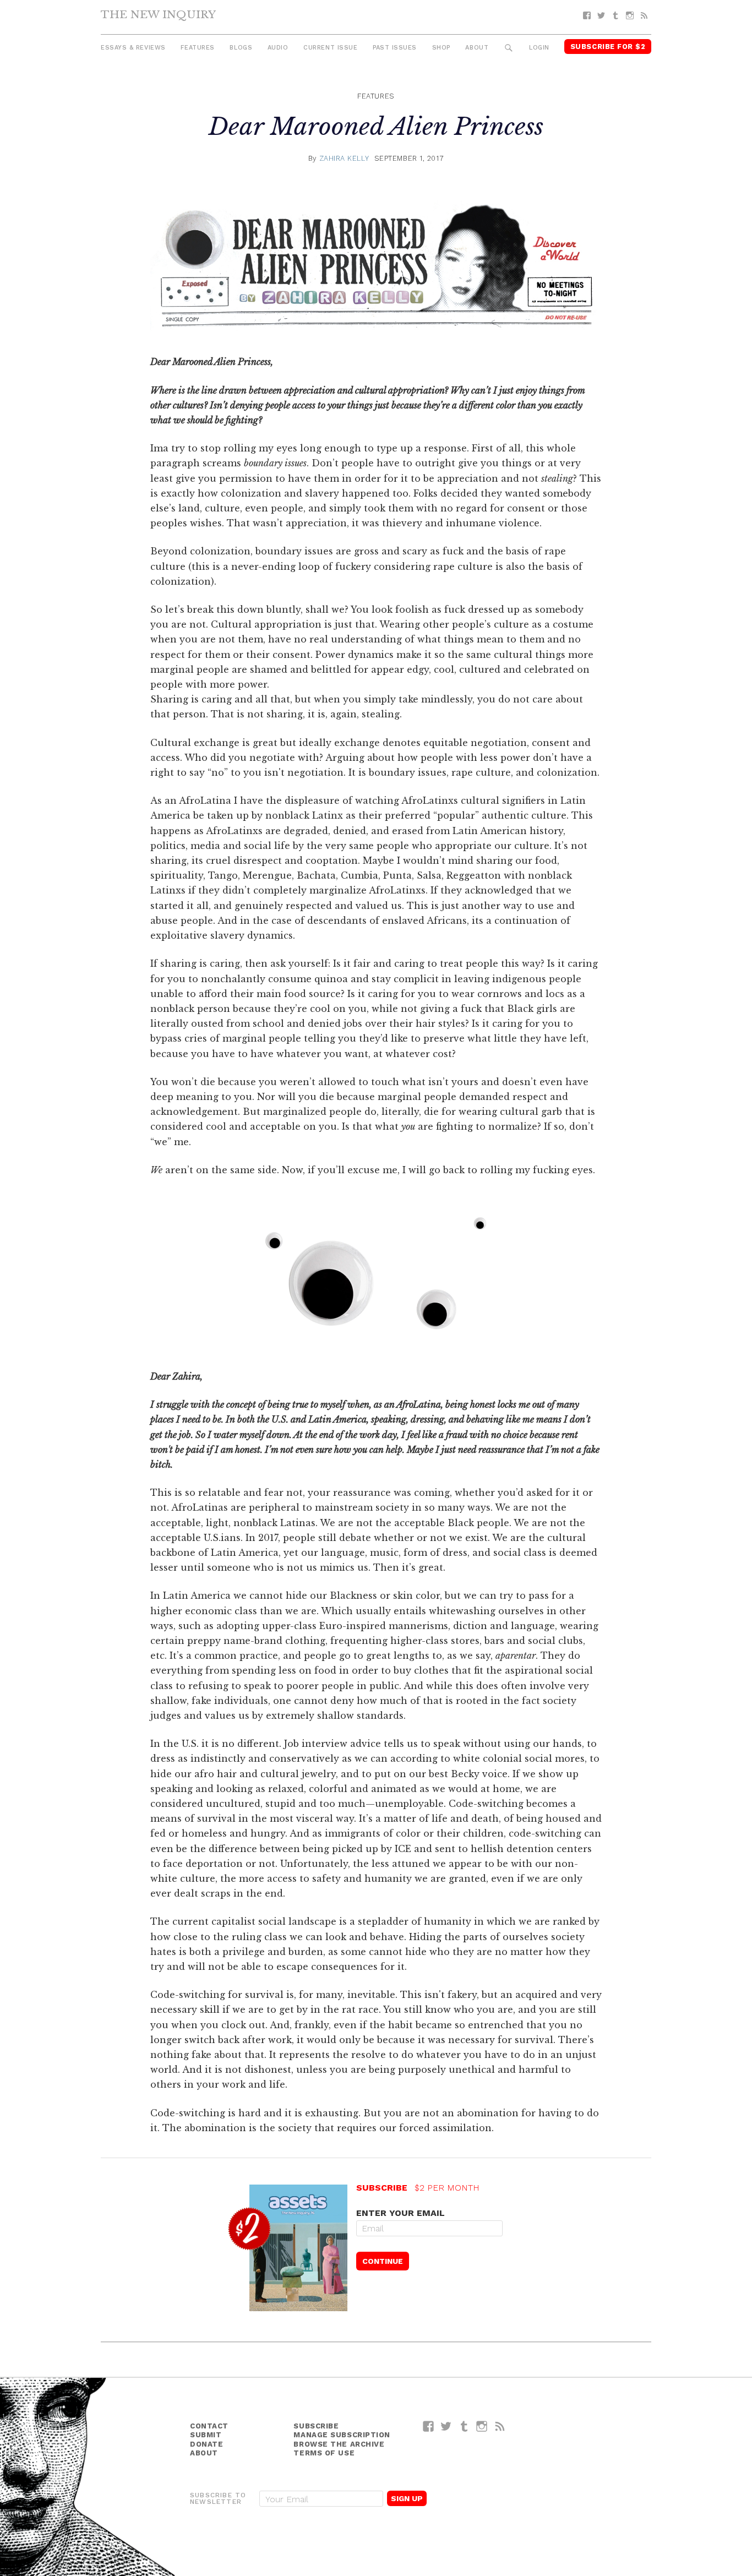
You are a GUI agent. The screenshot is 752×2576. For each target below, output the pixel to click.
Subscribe (316, 2426)
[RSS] (644, 16)
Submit (206, 2435)
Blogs (241, 48)
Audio (278, 48)
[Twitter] (601, 16)
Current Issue (330, 48)
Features (197, 48)
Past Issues (395, 48)
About (477, 48)
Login (539, 48)
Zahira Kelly (344, 158)
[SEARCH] (509, 48)
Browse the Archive (339, 2444)
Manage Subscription (342, 2435)
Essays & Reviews (133, 48)
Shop (441, 48)
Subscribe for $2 (608, 47)
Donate (206, 2444)
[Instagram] (630, 16)
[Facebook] (587, 16)
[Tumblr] (615, 16)
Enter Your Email (400, 2213)
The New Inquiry (158, 14)
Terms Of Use (324, 2453)
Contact (209, 2426)
